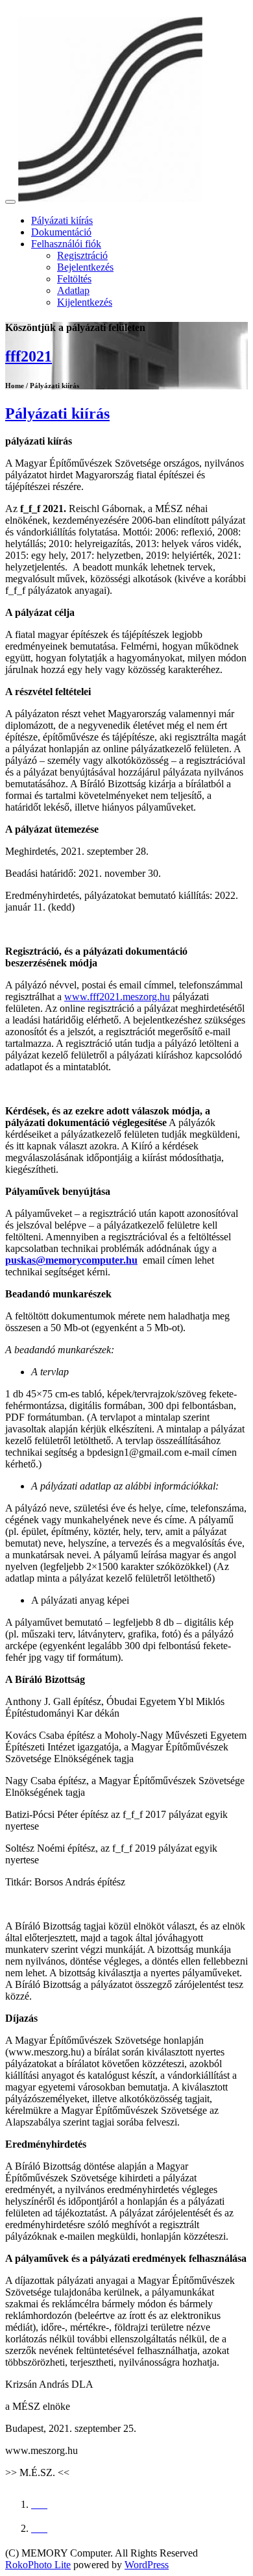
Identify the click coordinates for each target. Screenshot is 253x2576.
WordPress (147, 2565)
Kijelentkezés (85, 302)
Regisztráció (82, 255)
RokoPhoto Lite (38, 2565)
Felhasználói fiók (66, 244)
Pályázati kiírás (62, 220)
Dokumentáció (61, 232)
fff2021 (29, 356)
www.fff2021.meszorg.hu (117, 997)
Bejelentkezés (85, 267)
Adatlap (73, 290)
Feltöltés (74, 279)
